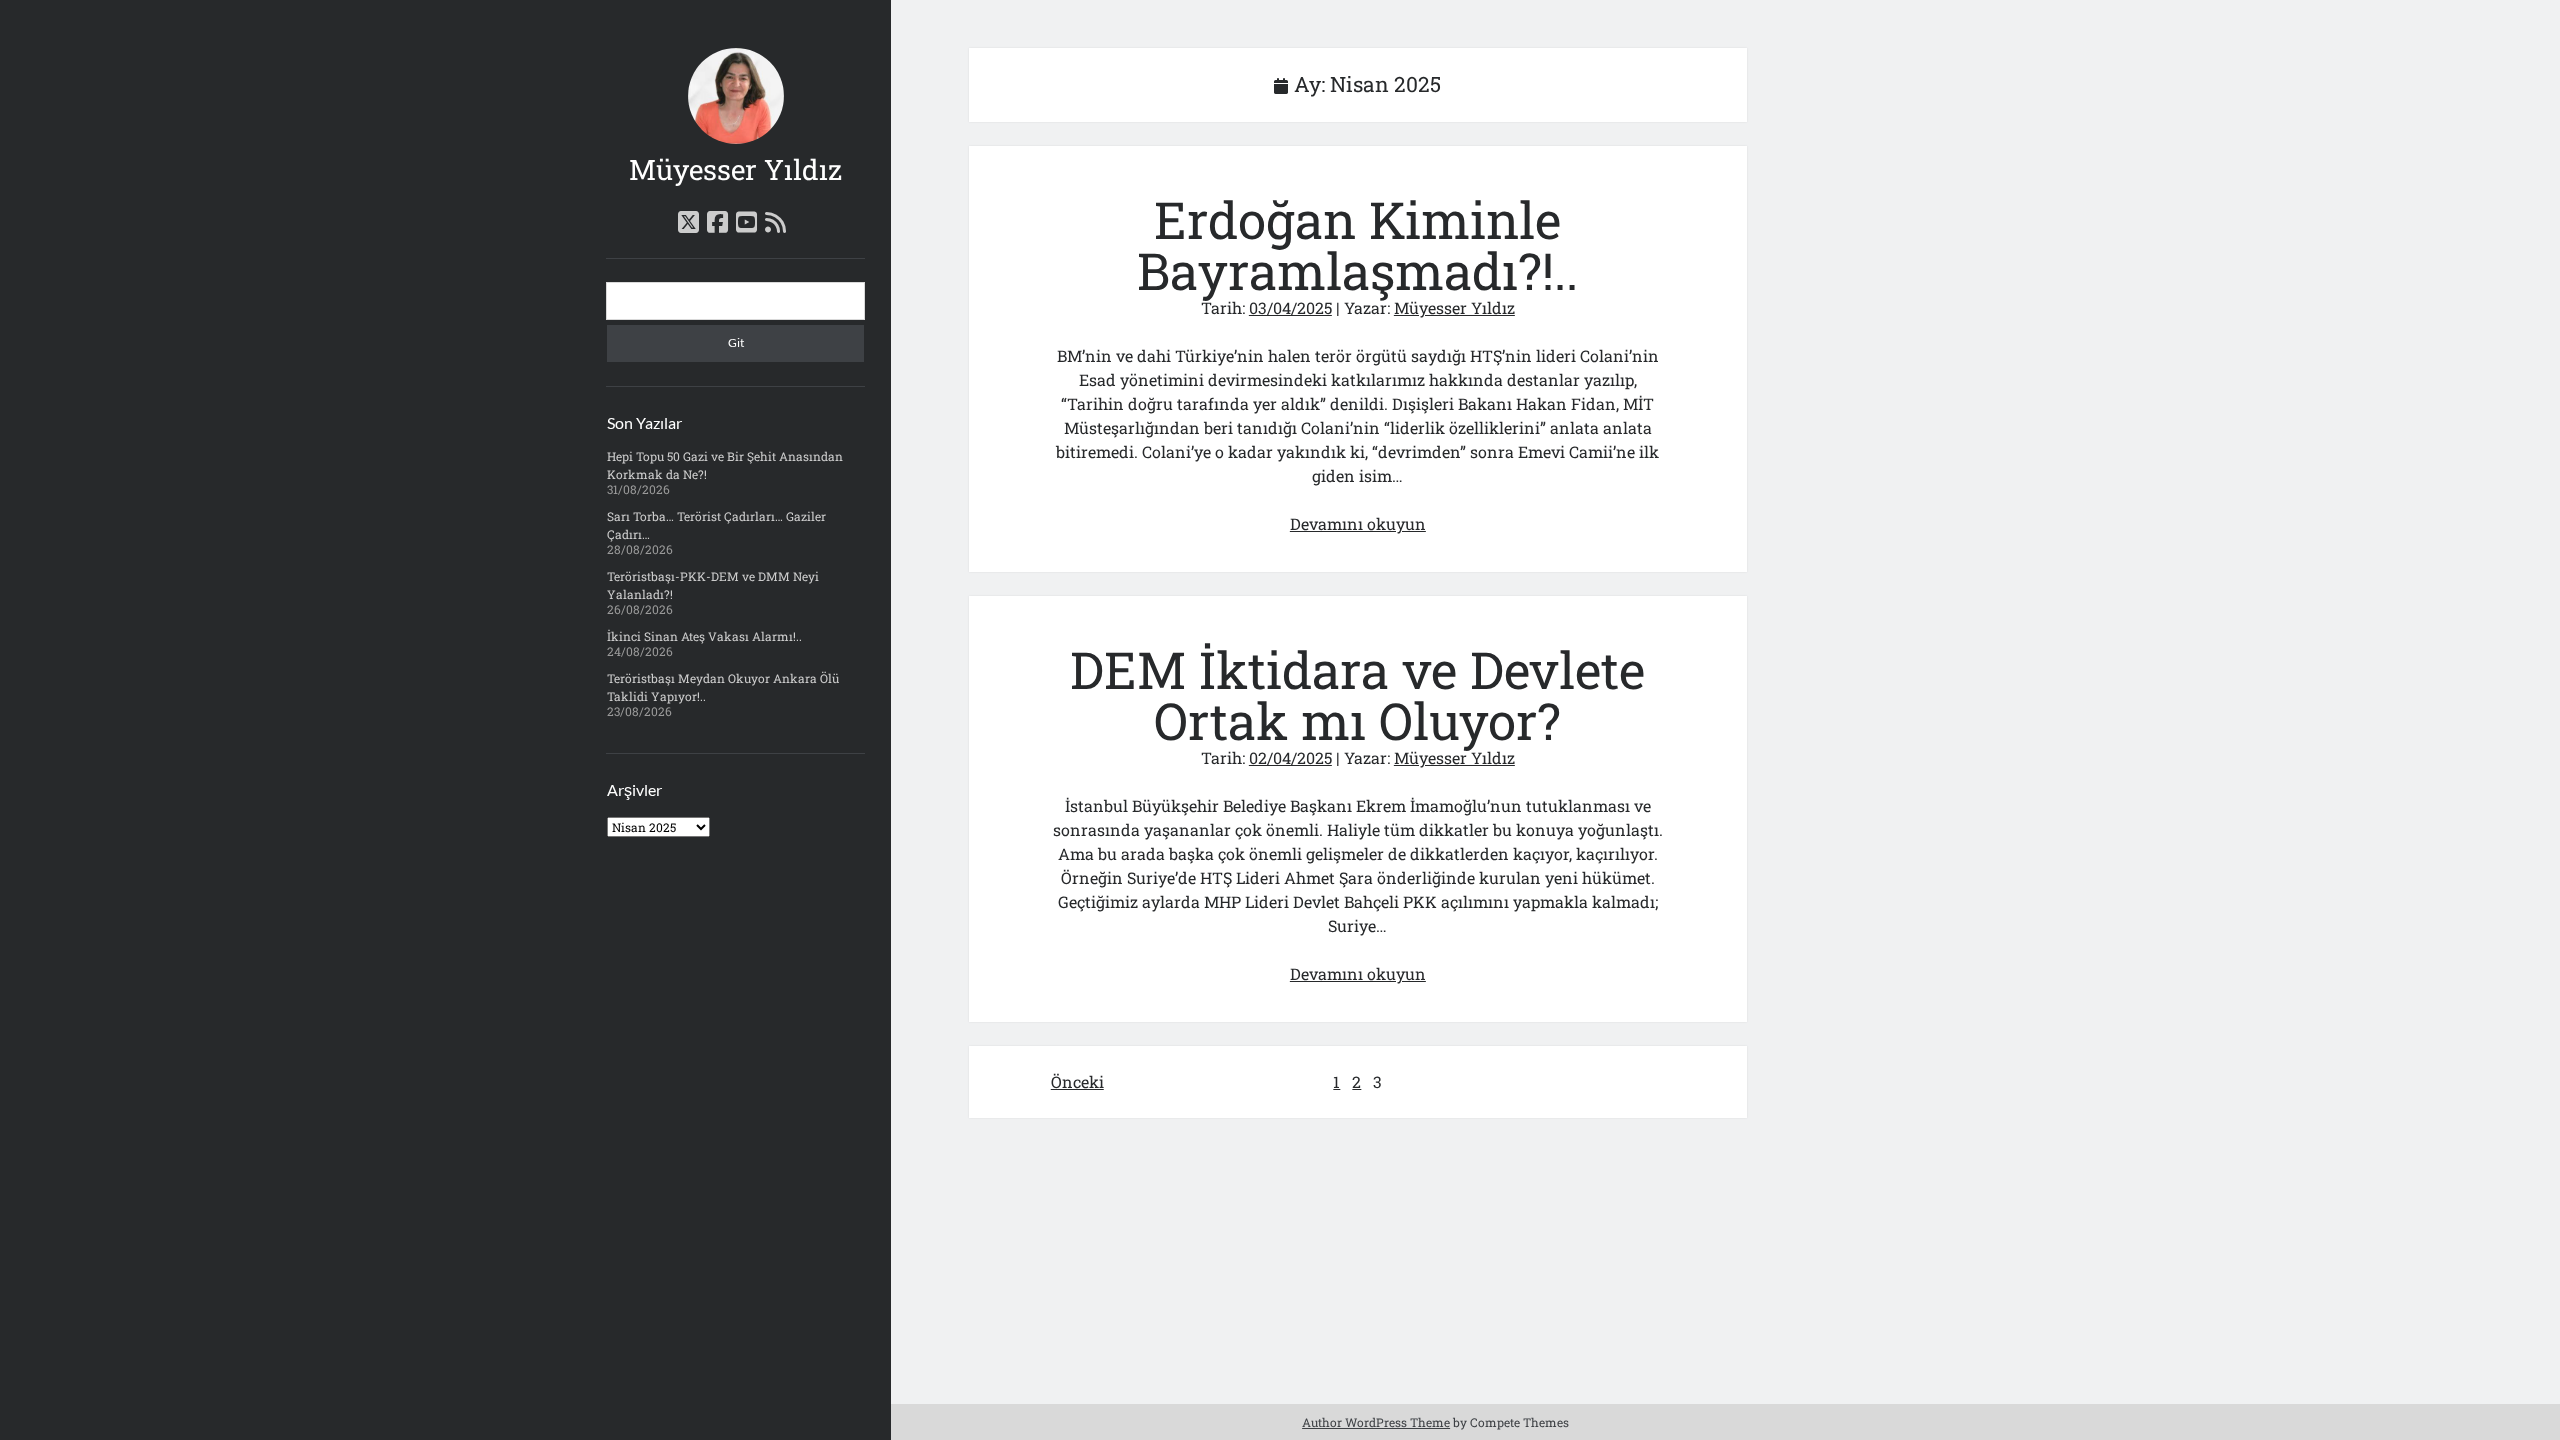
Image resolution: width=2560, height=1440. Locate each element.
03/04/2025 (1290, 307)
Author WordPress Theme (1376, 1422)
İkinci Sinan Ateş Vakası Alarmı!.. (704, 636)
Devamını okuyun (1358, 523)
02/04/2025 (1290, 757)
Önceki (1077, 1081)
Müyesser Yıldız (735, 169)
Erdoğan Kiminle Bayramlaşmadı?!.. (1357, 245)
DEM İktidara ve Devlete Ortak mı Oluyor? (1357, 695)
